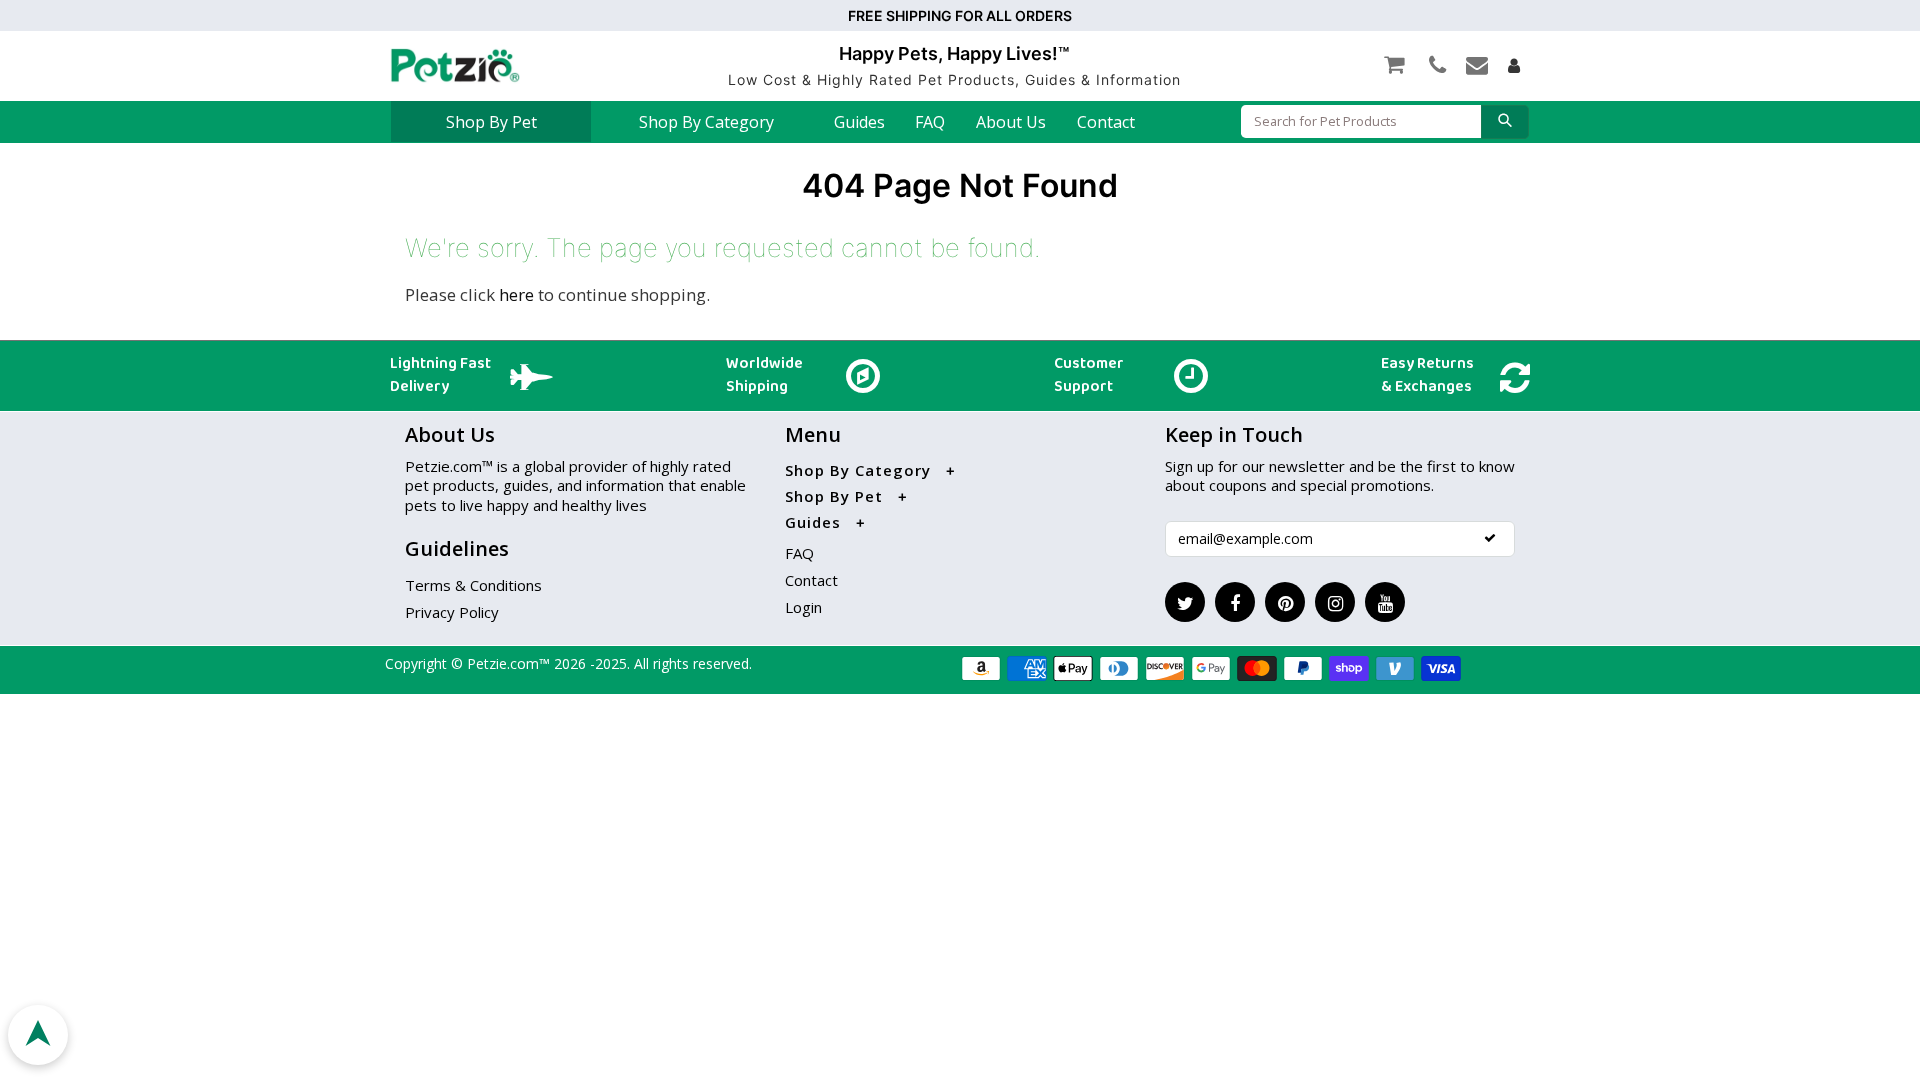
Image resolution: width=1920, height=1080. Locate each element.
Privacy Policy (452, 612)
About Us (1011, 122)
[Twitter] (1185, 602)
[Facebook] (1235, 602)
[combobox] (1361, 121)
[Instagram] (1335, 602)
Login (803, 607)
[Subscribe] (1490, 538)
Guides (859, 122)
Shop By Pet (491, 122)
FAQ (930, 122)
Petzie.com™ (510, 663)
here (516, 294)
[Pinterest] (1285, 602)
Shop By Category (706, 122)
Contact (1106, 122)
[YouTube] (1385, 602)
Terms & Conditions (473, 585)
